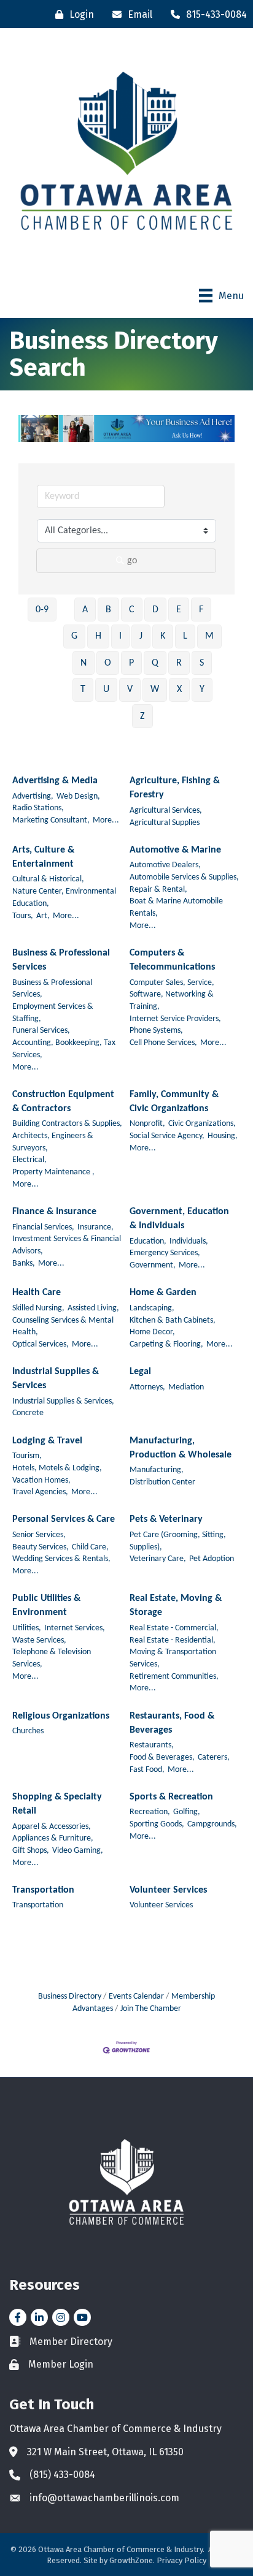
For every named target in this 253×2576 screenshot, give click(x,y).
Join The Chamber (151, 2009)
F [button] (201, 610)
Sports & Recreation (171, 1797)
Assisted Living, (93, 1308)
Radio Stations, (38, 808)
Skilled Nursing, (38, 1308)
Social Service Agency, (167, 1136)
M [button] (209, 636)
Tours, (23, 916)
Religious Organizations (61, 1716)
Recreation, (150, 1812)
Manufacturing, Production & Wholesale (181, 1448)
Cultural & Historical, (48, 879)
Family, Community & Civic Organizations (174, 1102)
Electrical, (29, 1160)
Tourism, (27, 1456)
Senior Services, (39, 1535)
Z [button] (142, 716)
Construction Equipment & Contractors (63, 1102)
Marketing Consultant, (51, 820)
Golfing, (187, 1812)
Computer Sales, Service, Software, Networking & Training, (172, 995)
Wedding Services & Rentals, (61, 1559)
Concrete (28, 1413)
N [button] (84, 663)
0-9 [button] (42, 610)
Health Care (37, 1293)
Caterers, (214, 1757)
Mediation (186, 1387)
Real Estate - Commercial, (174, 1628)
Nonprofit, (147, 1124)
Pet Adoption (212, 1559)
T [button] (83, 690)
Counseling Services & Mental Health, (63, 1327)
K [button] (163, 636)
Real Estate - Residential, (173, 1640)
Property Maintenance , (53, 1172)
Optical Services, (41, 1344)
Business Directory (70, 1997)
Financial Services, (43, 1227)
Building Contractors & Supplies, (67, 1124)
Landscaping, (152, 1308)
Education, (148, 1241)
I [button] (120, 636)
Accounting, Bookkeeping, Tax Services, (64, 1049)
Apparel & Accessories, (52, 1827)
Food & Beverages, (162, 1757)
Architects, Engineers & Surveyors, (53, 1142)
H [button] (98, 636)
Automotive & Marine (175, 850)
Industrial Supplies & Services (56, 1379)
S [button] (202, 663)
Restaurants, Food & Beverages (172, 1723)
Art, (43, 916)
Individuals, (189, 1241)
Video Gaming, (78, 1851)
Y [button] (202, 690)
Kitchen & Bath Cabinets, (173, 1320)
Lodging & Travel (47, 1441)
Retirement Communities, (174, 1677)
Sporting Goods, (157, 1824)
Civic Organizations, (202, 1124)
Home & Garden (163, 1293)
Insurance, (95, 1227)
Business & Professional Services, (52, 989)
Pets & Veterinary (166, 1519)
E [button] (179, 610)
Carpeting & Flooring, (166, 1344)
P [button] (131, 663)
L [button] (185, 636)
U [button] (106, 690)
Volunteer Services (168, 1890)
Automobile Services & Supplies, (184, 877)
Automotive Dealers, (165, 865)
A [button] (85, 610)
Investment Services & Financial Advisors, (67, 1245)
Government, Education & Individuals (179, 1219)
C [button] (132, 610)
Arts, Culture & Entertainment (43, 857)
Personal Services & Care (64, 1519)
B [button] (108, 610)
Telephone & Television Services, (52, 1658)
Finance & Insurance (54, 1212)
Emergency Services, (165, 1253)
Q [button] (155, 663)
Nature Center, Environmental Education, (64, 898)
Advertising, (33, 796)
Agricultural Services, (166, 811)
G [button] (74, 636)
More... (106, 820)
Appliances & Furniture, (53, 1838)
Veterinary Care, (158, 1559)
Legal (140, 1372)
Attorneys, (147, 1387)
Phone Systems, (156, 1031)
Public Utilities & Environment (46, 1605)
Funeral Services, (41, 1031)
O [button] (108, 663)
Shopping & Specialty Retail (57, 1804)
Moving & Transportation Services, (173, 1658)
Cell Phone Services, (163, 1043)
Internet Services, (75, 1628)
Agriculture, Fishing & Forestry (175, 788)
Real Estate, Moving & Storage (176, 1605)
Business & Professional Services (61, 960)
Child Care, (90, 1547)
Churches (28, 1731)
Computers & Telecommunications (172, 960)
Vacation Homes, (41, 1480)
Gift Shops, (31, 1851)
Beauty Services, (41, 1547)
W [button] (155, 690)
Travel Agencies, (40, 1492)
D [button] (155, 610)
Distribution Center (162, 1482)
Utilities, (27, 1628)
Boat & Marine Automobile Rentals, (176, 907)
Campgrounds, (212, 1824)
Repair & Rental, (158, 890)
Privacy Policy (181, 2560)
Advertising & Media (55, 781)
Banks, (24, 1263)
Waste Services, (39, 1640)
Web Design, (78, 796)
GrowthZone (131, 2560)
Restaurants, (152, 1745)
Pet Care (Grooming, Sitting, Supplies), (178, 1541)
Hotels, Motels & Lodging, (57, 1468)
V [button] (130, 690)
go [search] (132, 561)
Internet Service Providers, (175, 1019)
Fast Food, (147, 1770)
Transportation (43, 1890)
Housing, (223, 1136)
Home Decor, (152, 1332)
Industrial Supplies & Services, (63, 1401)
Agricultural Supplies (165, 823)
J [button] (141, 636)
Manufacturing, (157, 1470)
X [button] (179, 690)
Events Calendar (136, 1997)
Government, (153, 1265)
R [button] (179, 663)
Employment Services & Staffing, (53, 1013)
